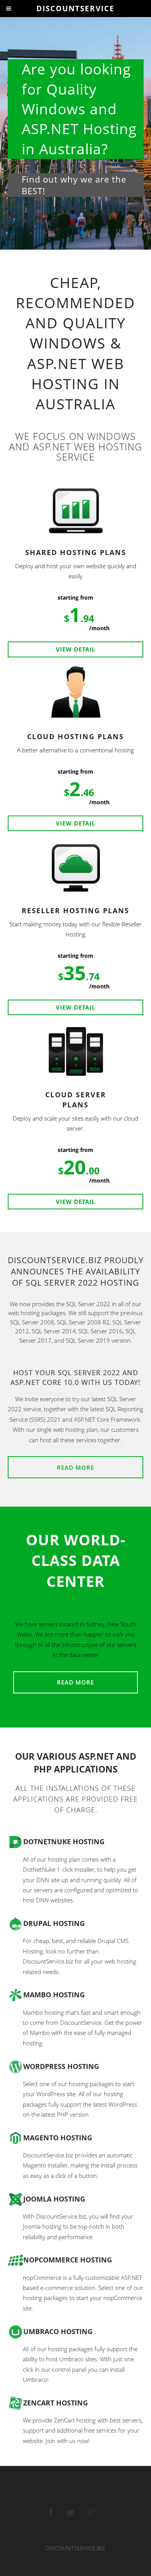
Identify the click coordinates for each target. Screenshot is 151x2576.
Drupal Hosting (54, 1923)
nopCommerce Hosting (68, 2260)
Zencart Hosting (56, 2403)
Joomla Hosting (54, 2199)
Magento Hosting (58, 2138)
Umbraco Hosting (58, 2331)
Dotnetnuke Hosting (64, 1841)
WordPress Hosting (61, 2066)
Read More (75, 1467)
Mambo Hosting (54, 1995)
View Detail (75, 649)
